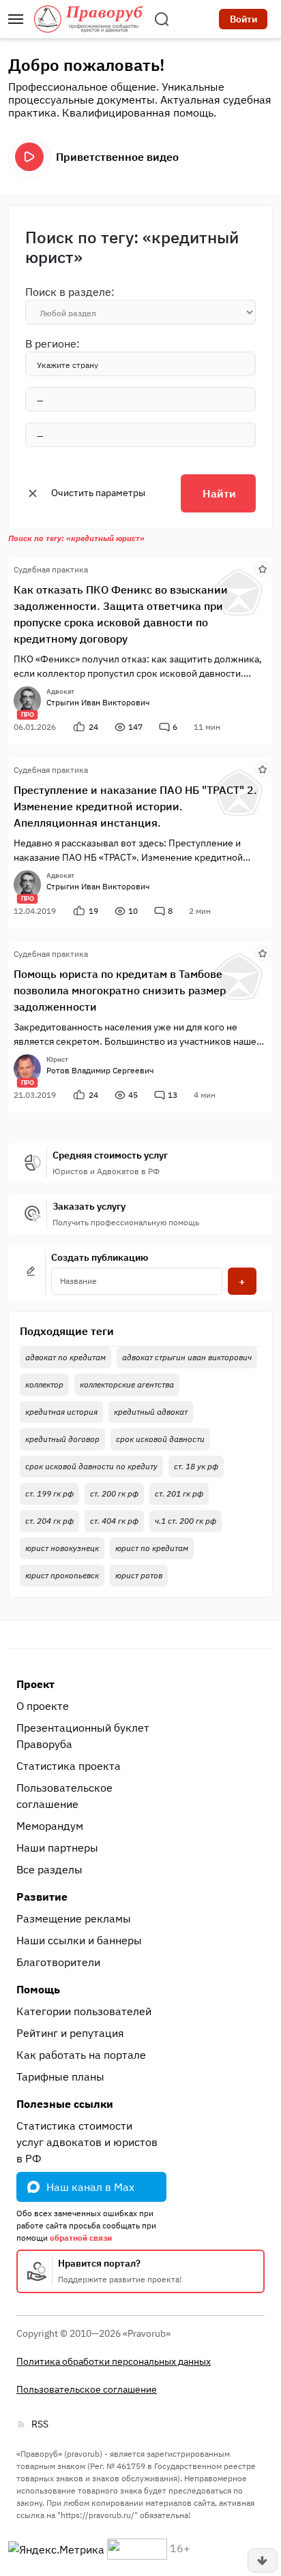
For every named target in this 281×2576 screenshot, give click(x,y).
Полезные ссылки (65, 2104)
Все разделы (49, 1869)
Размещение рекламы (74, 1918)
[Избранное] (263, 568)
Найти (219, 493)
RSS (40, 2424)
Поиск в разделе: (70, 292)
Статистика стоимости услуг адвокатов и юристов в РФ (87, 2142)
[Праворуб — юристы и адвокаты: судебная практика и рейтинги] (89, 19)
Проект (35, 1684)
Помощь (38, 1989)
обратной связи (81, 2238)
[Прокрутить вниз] (263, 2560)
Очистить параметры (98, 493)
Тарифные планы (60, 2076)
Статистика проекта (69, 1766)
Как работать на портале (81, 2055)
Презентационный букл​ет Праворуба (83, 1736)
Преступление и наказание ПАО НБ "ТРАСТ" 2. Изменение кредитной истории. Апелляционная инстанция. (135, 806)
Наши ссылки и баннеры (79, 1940)
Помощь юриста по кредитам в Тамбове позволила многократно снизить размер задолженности (120, 990)
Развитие (42, 1897)
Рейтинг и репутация (70, 2033)
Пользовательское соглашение (64, 1796)
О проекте (43, 1706)
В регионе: (53, 343)
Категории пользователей (84, 2011)
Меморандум (50, 1826)
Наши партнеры (57, 1847)
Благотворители (58, 1962)
